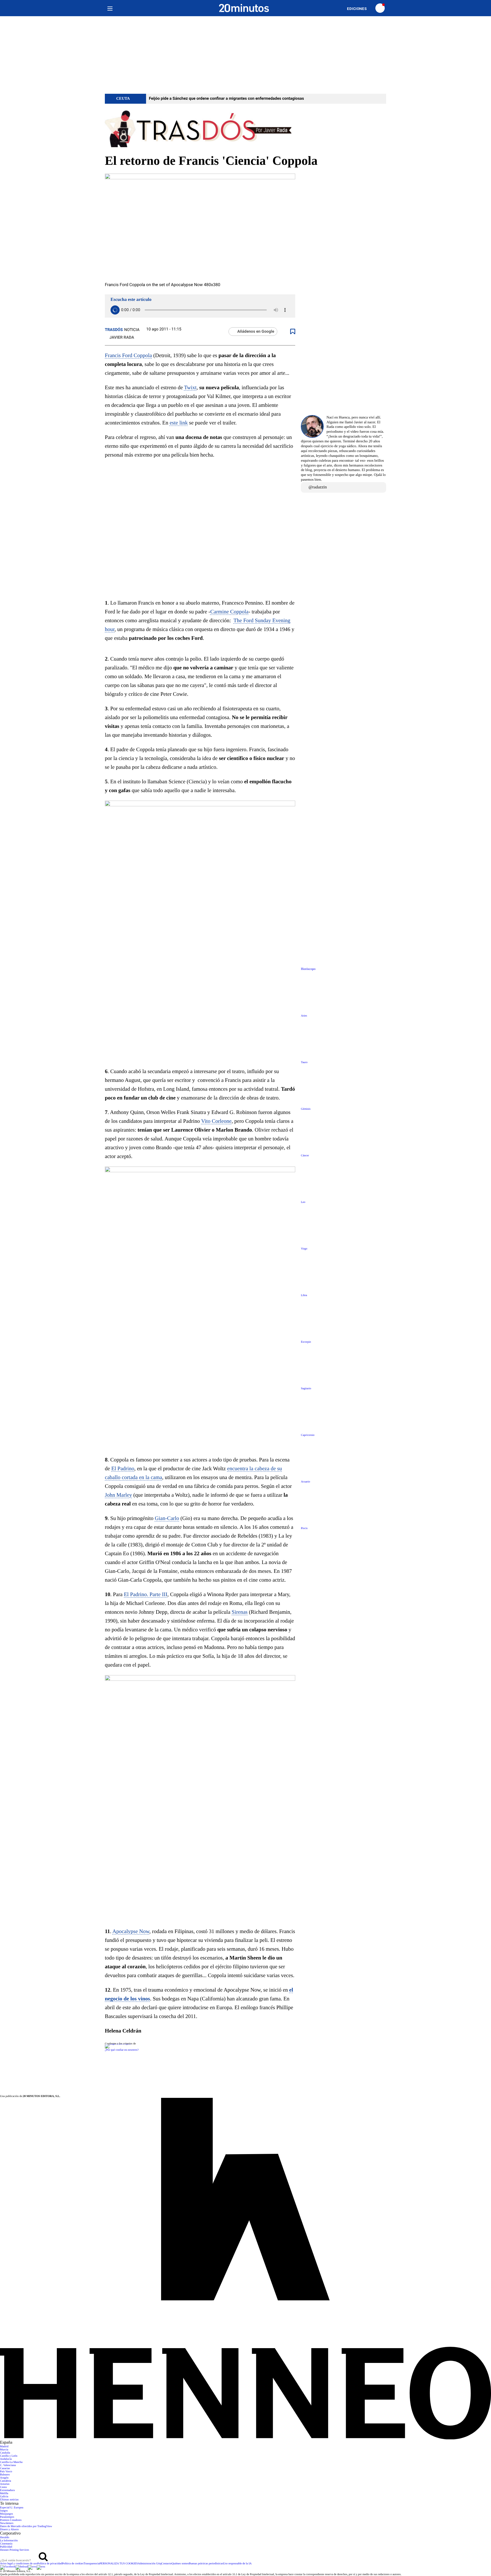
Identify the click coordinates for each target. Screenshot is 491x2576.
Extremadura (7, 2490)
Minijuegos (7, 2514)
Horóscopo (308, 969)
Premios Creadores (11, 2520)
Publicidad (6, 2547)
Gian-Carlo (167, 1518)
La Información (9, 2541)
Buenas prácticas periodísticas (206, 2564)
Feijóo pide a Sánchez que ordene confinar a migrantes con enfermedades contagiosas (226, 99)
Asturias (5, 2484)
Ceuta (3, 2487)
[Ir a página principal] (244, 8)
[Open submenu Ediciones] (360, 9)
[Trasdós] (246, 129)
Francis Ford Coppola (128, 356)
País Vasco (6, 2472)
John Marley (118, 1495)
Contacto (167, 2564)
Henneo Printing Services (14, 2550)
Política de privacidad (50, 2564)
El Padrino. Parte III (146, 1595)
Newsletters (7, 2523)
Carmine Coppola (229, 612)
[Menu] (110, 8)
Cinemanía (6, 2544)
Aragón (4, 2478)
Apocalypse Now (131, 1932)
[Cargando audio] (115, 310)
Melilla (4, 2493)
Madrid (4, 2447)
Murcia (4, 2450)
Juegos (4, 2511)
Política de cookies (73, 2564)
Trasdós (114, 330)
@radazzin (318, 487)
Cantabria (6, 2481)
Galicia (4, 2497)
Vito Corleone (216, 1121)
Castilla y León (9, 2456)
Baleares (5, 2475)
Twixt (190, 388)
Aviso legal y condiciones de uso (19, 2564)
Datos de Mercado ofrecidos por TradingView (26, 2526)
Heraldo (5, 2538)
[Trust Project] (118, 2044)
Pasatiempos (7, 2517)
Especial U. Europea (12, 2508)
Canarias (5, 2468)
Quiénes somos (180, 2564)
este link (179, 423)
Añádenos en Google (256, 332)
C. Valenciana (8, 2465)
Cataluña (5, 2453)
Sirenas (240, 1612)
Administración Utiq (150, 2564)
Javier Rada (122, 338)
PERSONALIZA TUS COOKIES (119, 2564)
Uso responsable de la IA (237, 2564)
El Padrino (123, 1469)
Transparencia (91, 2564)
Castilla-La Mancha (11, 2462)
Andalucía (6, 2459)
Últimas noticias (9, 2500)
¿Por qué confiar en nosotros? (122, 2050)
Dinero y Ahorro (9, 2530)
